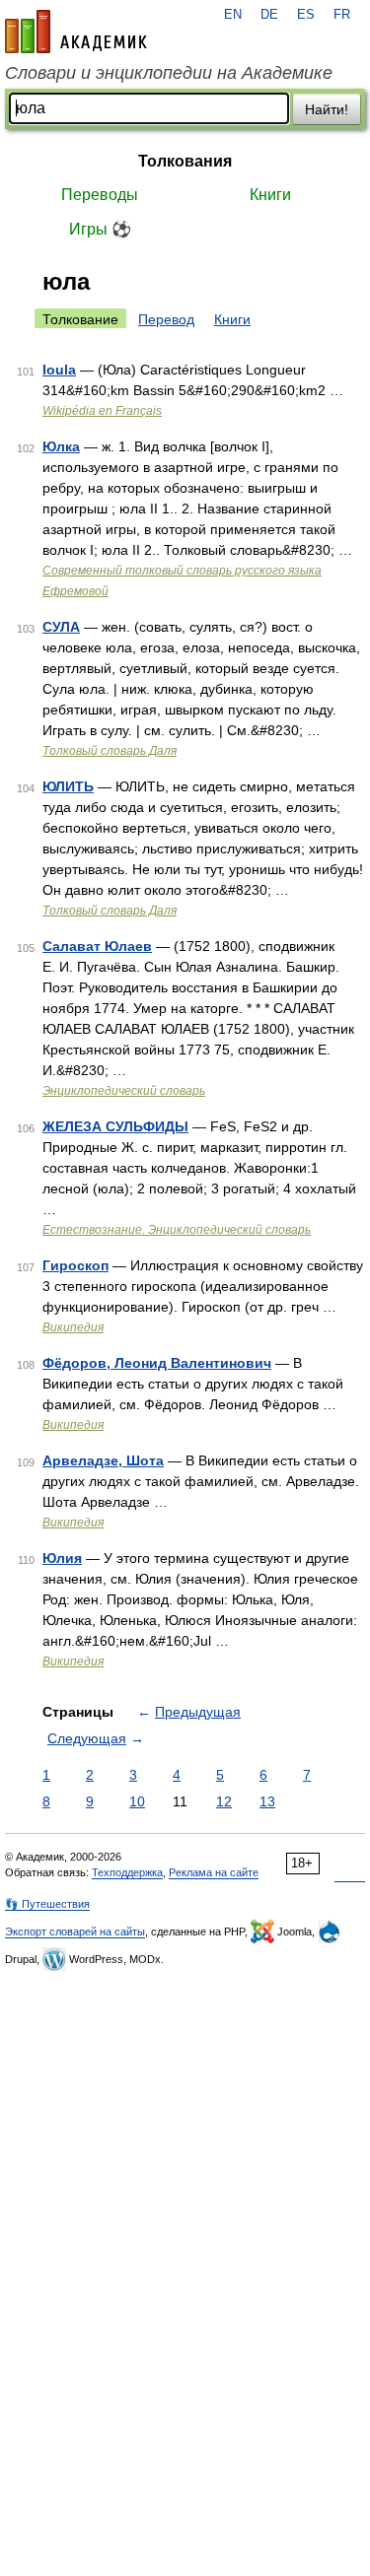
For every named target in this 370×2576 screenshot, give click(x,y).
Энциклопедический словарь (124, 1091)
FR (342, 15)
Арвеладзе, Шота (103, 1460)
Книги (270, 195)
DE (269, 15)
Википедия (73, 1327)
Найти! (327, 109)
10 (137, 1801)
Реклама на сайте (214, 1872)
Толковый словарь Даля (110, 751)
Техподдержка (127, 1872)
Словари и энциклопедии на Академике (169, 73)
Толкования (185, 161)
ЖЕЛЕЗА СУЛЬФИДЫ (115, 1126)
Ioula (59, 370)
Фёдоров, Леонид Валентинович (157, 1363)
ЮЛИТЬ (68, 786)
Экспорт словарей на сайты (75, 1932)
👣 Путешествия (47, 1904)
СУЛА (61, 627)
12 (224, 1801)
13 (267, 1801)
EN (233, 15)
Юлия (62, 1558)
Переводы (100, 195)
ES (306, 15)
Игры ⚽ (100, 229)
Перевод (166, 319)
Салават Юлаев (97, 946)
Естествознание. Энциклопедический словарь (177, 1230)
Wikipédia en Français (102, 411)
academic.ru (76, 32)
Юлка (61, 446)
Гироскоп (75, 1265)
